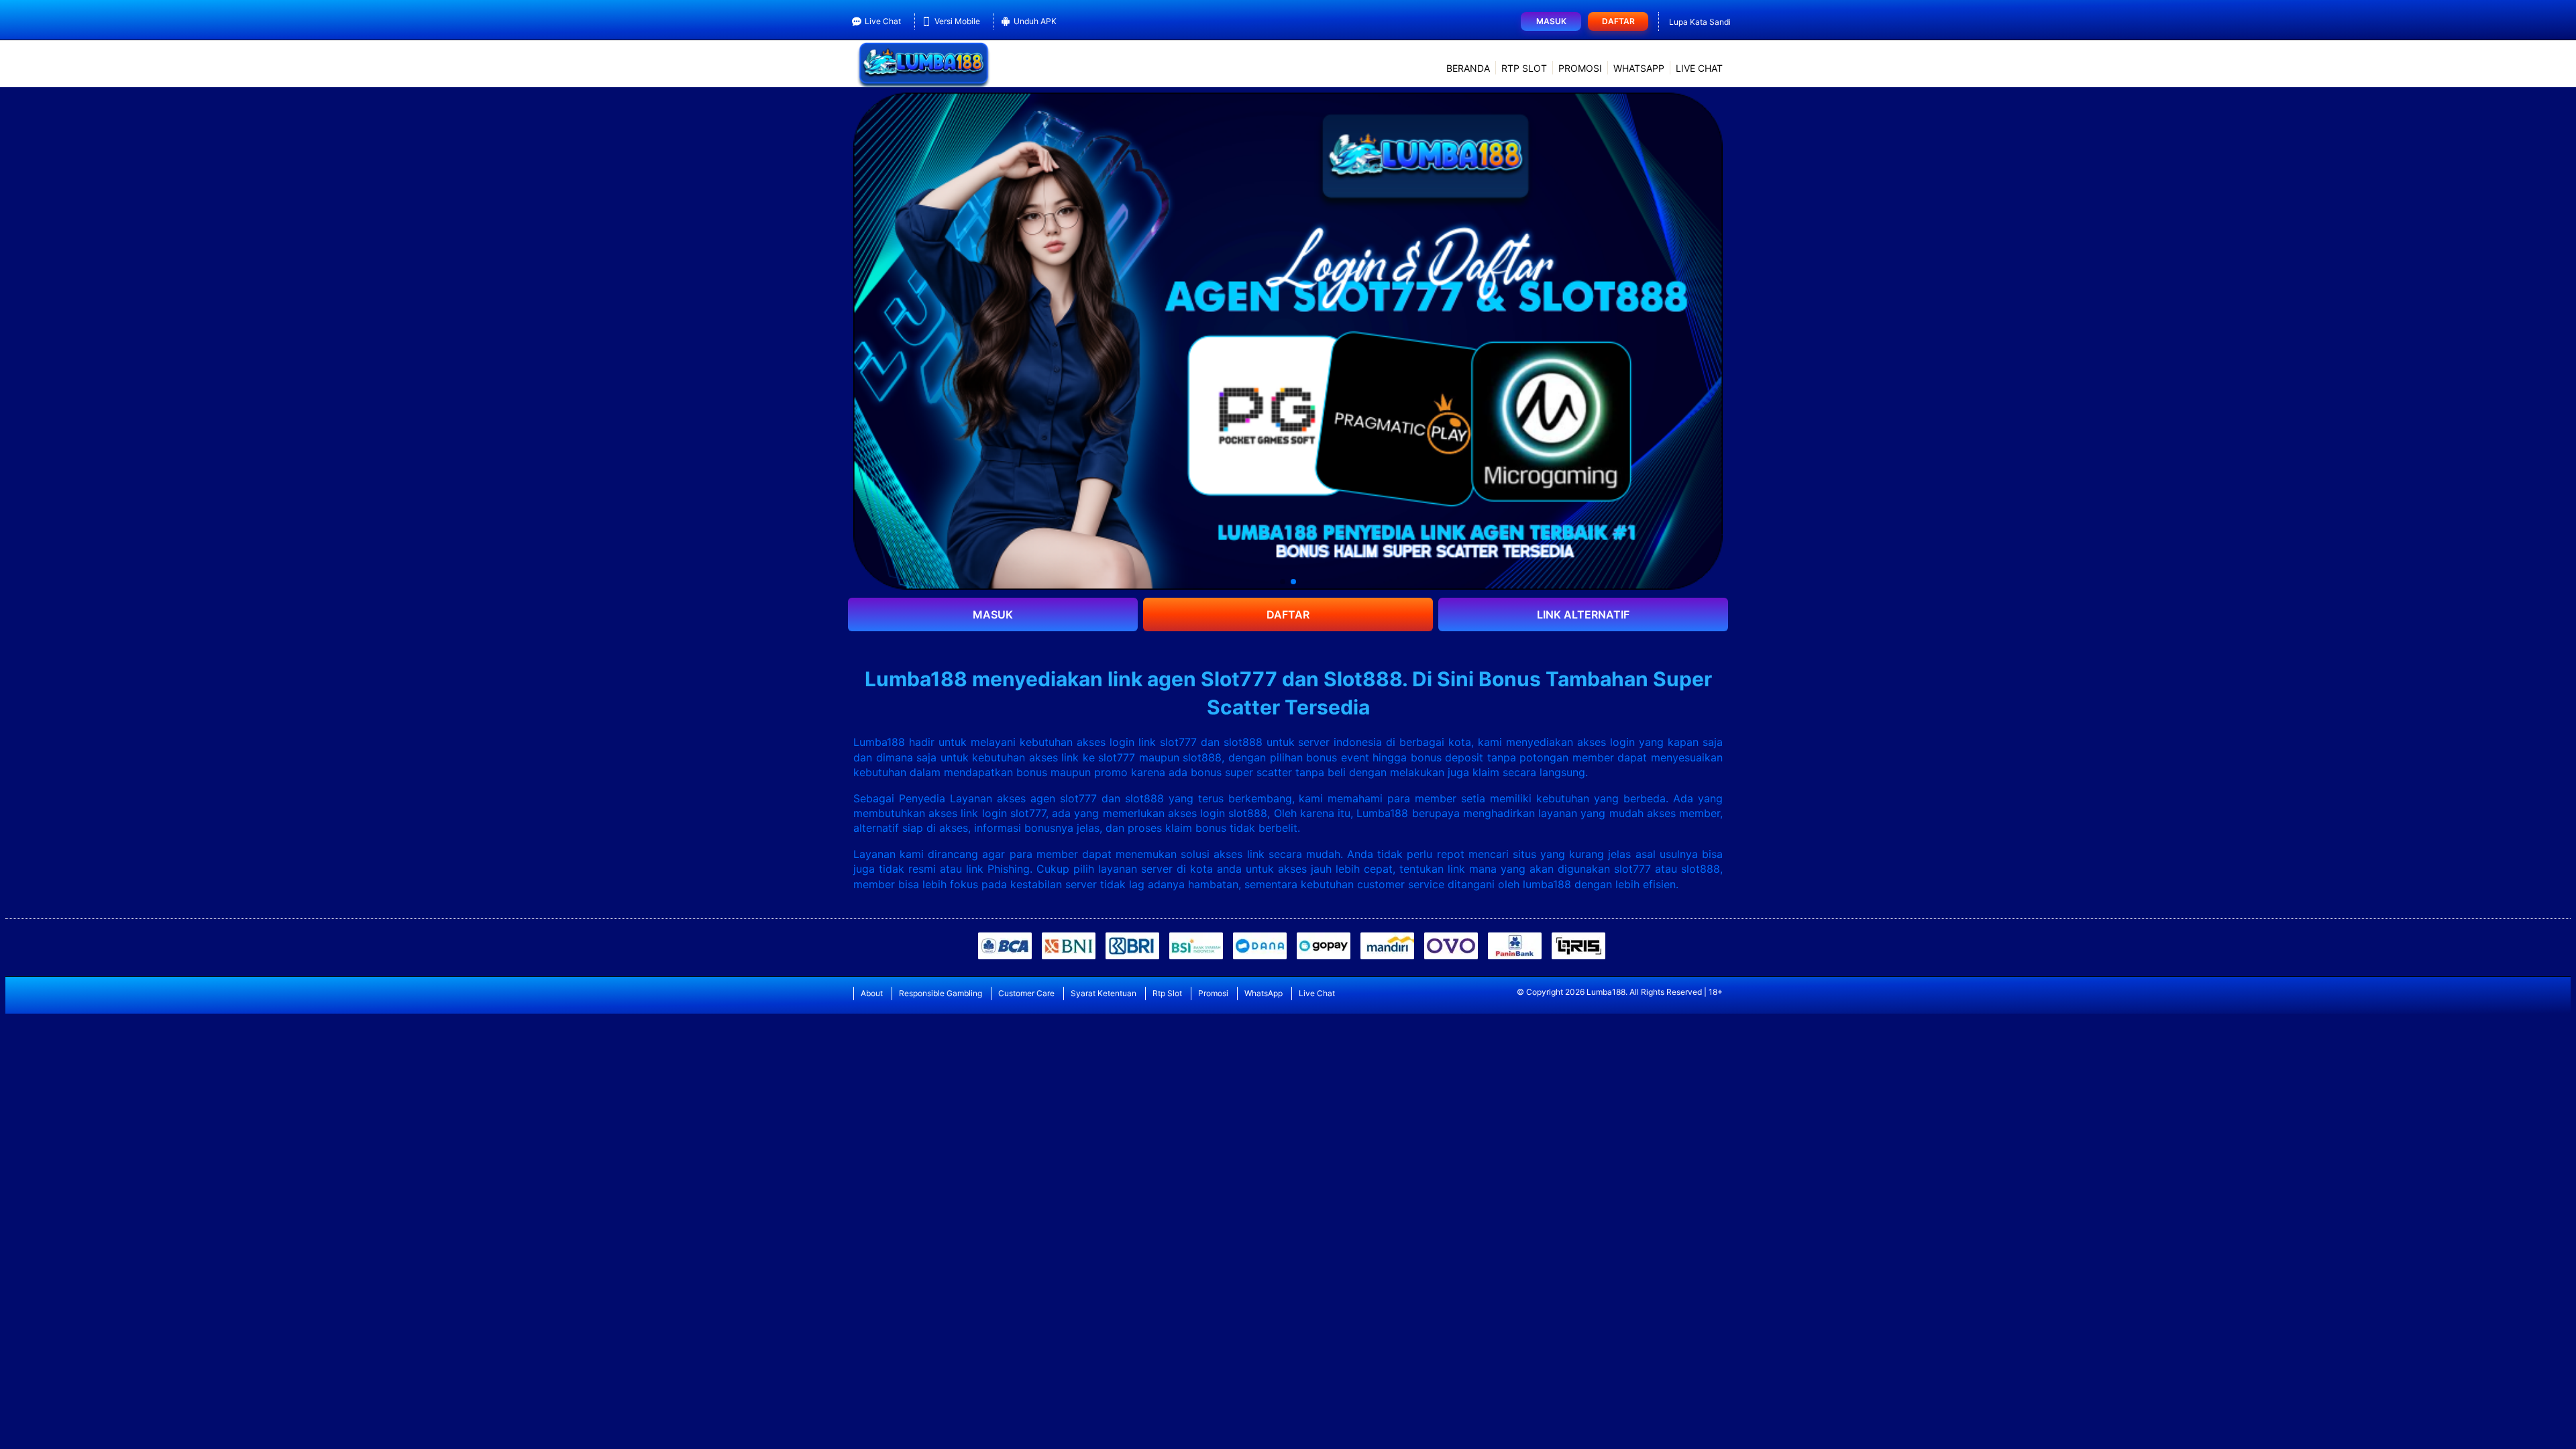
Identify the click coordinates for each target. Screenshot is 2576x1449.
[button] (1283, 582)
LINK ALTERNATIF (1583, 614)
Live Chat (883, 21)
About (872, 993)
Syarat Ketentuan (1104, 993)
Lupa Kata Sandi (1700, 22)
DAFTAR (1288, 614)
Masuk (1551, 21)
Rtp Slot (1524, 68)
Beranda (1468, 68)
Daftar (1618, 21)
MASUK (993, 614)
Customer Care (1026, 993)
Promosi (1580, 68)
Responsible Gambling (941, 993)
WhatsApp (1639, 68)
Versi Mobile (957, 21)
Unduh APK (1035, 21)
